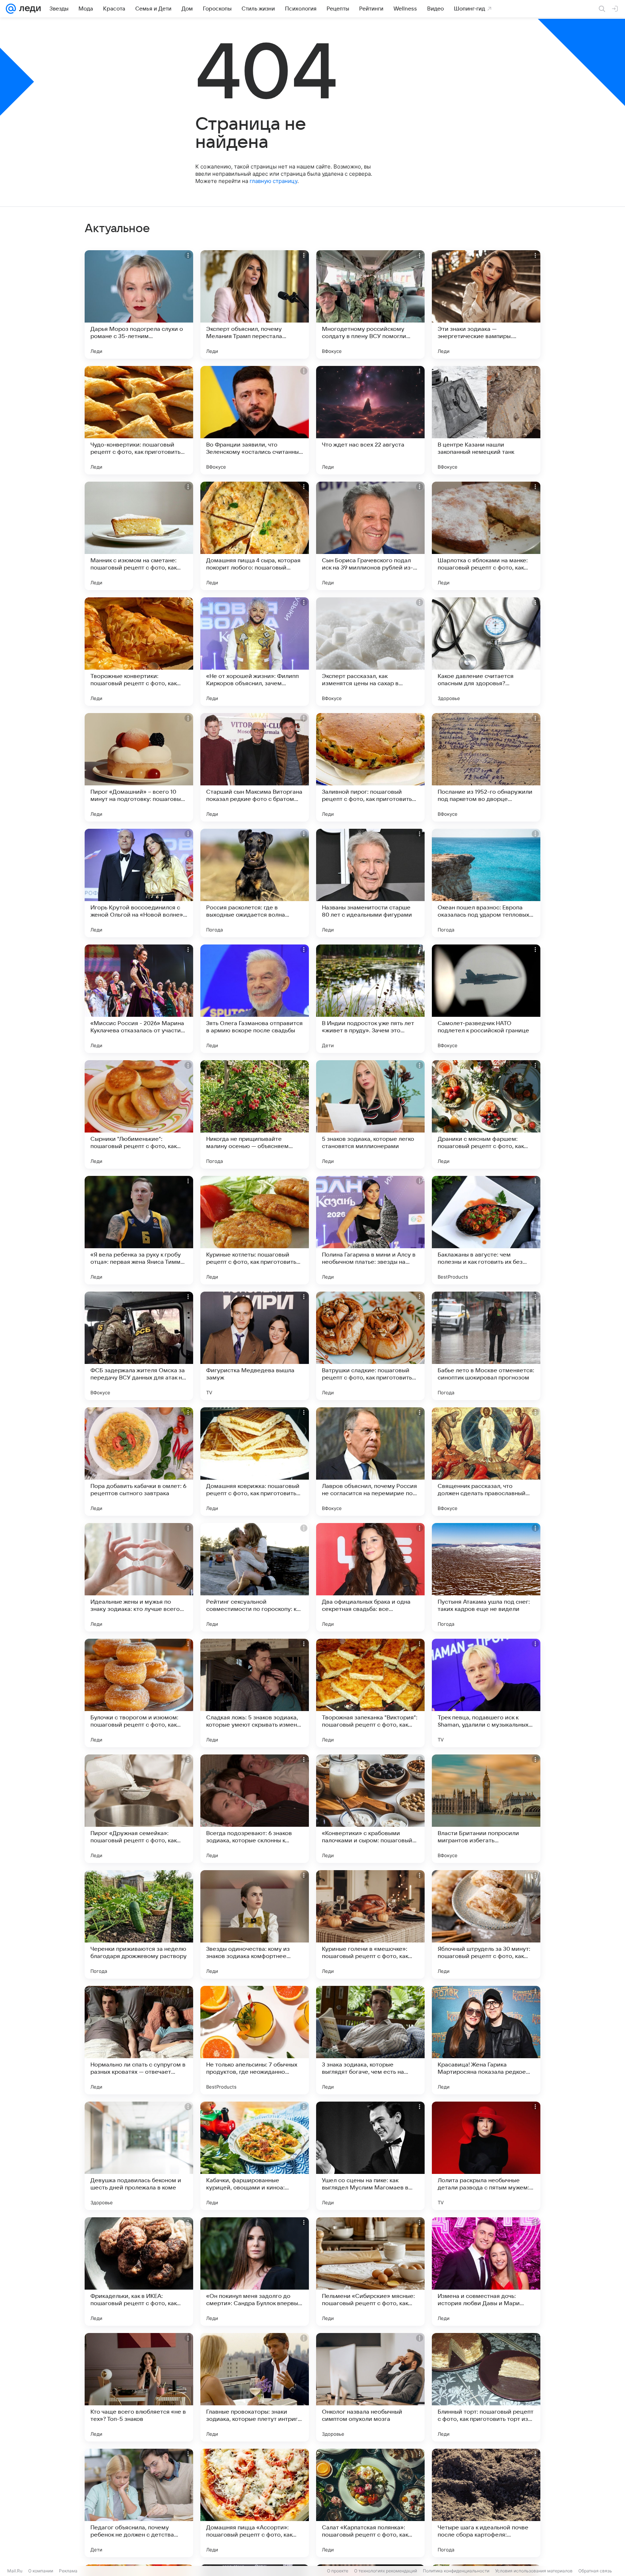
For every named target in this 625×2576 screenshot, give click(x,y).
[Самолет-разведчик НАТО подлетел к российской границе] (486, 999)
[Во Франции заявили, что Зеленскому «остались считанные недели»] (255, 420)
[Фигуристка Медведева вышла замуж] (255, 1346)
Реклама (68, 2571)
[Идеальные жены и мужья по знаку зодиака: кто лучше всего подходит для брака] (139, 1577)
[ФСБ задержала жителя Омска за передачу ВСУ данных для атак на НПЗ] (139, 1346)
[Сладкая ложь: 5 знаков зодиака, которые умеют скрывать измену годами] (255, 1693)
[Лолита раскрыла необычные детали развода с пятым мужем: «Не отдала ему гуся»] (486, 2156)
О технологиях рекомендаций (386, 2571)
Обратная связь (595, 2571)
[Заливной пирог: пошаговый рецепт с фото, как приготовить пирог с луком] (370, 767)
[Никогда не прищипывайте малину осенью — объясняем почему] (255, 1114)
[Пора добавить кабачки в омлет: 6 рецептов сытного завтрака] (139, 1462)
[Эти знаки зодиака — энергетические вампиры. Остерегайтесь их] (486, 304)
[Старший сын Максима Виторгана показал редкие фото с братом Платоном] (255, 767)
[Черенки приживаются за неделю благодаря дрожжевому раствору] (139, 1924)
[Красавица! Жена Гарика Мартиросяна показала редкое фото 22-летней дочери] (486, 2040)
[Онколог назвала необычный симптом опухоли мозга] (370, 2387)
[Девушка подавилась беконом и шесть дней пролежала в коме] (139, 2156)
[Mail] (11, 9)
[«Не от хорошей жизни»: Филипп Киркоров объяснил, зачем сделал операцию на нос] (255, 652)
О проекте (338, 2571)
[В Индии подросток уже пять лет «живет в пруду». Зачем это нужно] (370, 999)
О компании (41, 2571)
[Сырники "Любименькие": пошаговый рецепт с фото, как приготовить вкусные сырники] (139, 1114)
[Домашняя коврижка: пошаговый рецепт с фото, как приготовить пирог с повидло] (255, 1462)
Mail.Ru (15, 2571)
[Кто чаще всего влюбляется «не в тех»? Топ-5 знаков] (139, 2387)
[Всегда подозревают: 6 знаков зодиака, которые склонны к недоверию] (255, 1809)
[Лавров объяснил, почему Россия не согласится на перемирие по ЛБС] (370, 1462)
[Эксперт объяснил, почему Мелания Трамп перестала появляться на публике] (255, 304)
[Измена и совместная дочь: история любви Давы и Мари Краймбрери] (486, 2272)
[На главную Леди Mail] (28, 9)
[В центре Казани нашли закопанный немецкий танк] (486, 420)
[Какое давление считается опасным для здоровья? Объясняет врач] (486, 652)
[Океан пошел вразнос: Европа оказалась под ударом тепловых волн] (486, 883)
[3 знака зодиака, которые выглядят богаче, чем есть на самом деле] (370, 2040)
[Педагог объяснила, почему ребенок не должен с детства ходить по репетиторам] (139, 2503)
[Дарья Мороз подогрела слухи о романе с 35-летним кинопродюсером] (139, 304)
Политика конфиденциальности (456, 2571)
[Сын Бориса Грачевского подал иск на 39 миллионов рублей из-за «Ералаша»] (370, 536)
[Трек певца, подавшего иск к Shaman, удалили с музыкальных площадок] (486, 1693)
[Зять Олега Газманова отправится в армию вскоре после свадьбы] (255, 999)
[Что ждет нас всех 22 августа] (370, 420)
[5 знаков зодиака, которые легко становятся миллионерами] (370, 1114)
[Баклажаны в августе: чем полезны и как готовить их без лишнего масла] (486, 1230)
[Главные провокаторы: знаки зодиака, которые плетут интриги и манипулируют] (255, 2387)
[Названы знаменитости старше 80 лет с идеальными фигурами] (370, 883)
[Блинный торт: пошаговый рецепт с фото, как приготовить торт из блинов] (486, 2387)
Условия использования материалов (534, 2571)
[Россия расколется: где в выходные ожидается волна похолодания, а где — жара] (255, 883)
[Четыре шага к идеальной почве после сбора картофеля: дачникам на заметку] (486, 2503)
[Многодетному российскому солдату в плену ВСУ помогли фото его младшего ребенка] (370, 304)
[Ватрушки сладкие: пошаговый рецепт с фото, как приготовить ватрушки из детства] (370, 1346)
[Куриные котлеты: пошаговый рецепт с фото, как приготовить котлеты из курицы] (255, 1230)
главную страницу (273, 181)
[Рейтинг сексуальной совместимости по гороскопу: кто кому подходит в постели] (255, 1577)
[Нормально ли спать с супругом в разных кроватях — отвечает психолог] (139, 2040)
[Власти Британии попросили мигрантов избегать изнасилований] (486, 1809)
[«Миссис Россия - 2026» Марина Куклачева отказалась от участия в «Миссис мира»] (139, 999)
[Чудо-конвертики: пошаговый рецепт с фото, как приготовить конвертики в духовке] (139, 420)
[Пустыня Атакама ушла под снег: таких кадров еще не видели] (486, 1577)
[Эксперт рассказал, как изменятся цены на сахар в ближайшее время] (370, 652)
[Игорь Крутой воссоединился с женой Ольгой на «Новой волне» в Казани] (139, 883)
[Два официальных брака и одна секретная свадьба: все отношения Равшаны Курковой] (370, 1577)
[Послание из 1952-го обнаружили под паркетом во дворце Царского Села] (486, 767)
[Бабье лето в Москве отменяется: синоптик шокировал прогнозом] (486, 1346)
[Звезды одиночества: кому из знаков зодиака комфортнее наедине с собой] (255, 1924)
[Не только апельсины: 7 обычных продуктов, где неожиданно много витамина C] (255, 2040)
